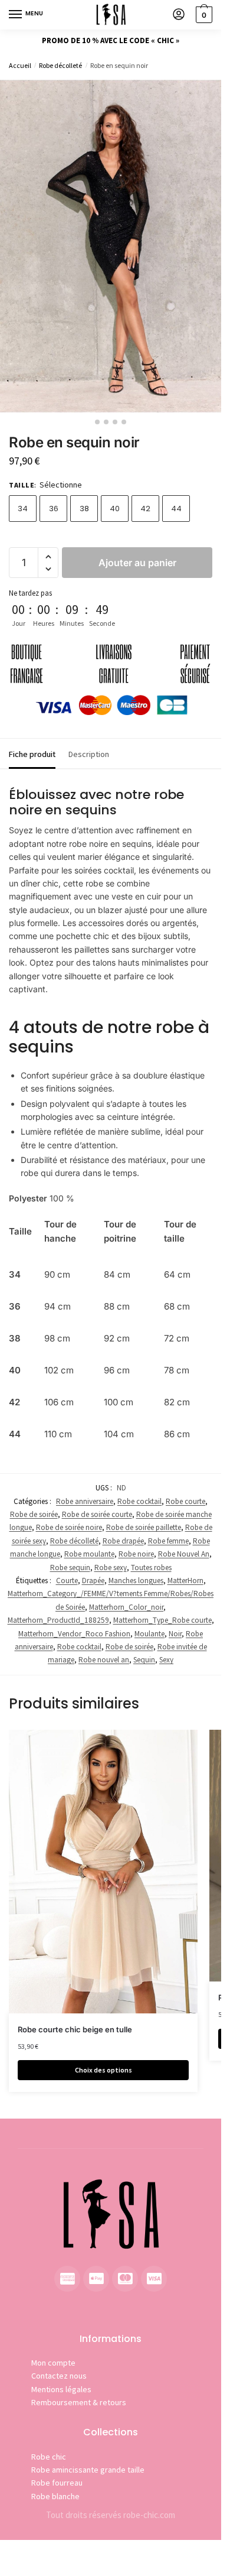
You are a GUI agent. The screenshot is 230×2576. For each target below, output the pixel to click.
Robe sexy (111, 1568)
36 (54, 509)
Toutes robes (151, 1568)
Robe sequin (70, 1568)
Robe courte (185, 1501)
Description (89, 754)
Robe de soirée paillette (144, 1527)
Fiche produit (32, 754)
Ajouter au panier (137, 563)
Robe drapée (123, 1541)
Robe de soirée (34, 1514)
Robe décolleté (60, 65)
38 (84, 509)
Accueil (20, 65)
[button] (48, 557)
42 (145, 509)
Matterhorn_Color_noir (126, 1607)
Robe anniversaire (85, 1501)
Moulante (149, 1634)
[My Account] (179, 15)
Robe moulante (89, 1554)
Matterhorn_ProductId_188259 (58, 1620)
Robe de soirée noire (69, 1527)
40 (115, 509)
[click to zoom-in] (111, 246)
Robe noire (136, 1554)
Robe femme (168, 1541)
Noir (175, 1634)
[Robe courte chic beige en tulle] (103, 1872)
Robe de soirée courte (97, 1514)
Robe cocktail (139, 1501)
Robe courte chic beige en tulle (75, 2029)
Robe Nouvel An (184, 1554)
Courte (67, 1581)
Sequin (144, 1660)
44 (176, 509)
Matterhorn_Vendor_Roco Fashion (74, 1634)
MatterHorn (185, 1581)
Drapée (93, 1581)
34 (23, 509)
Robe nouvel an (104, 1660)
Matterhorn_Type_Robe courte (162, 1620)
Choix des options (103, 2070)
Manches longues (136, 1581)
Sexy (166, 1660)
